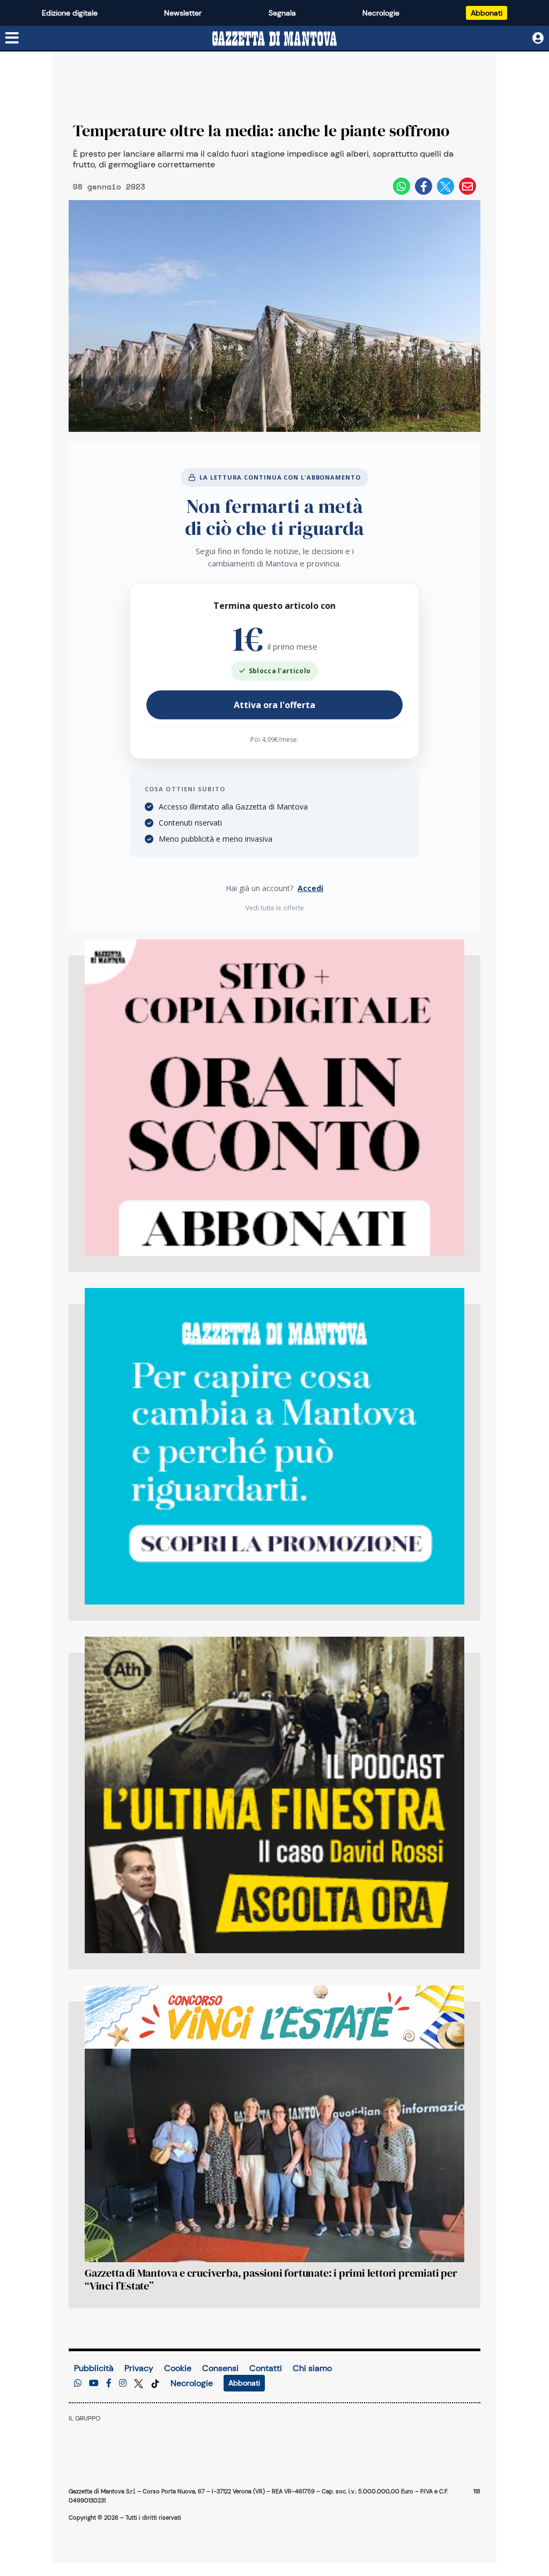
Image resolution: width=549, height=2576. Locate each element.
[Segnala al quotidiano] (78, 2383)
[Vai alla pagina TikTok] (155, 2383)
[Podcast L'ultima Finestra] (274, 1795)
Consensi (220, 2368)
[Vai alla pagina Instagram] (123, 2383)
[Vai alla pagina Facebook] (109, 2383)
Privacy (139, 2368)
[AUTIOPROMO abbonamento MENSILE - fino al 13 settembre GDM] (274, 1446)
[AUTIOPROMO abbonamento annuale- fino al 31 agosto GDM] (274, 1098)
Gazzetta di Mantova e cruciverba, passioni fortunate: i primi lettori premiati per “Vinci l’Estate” (271, 2279)
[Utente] (538, 38)
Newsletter (183, 13)
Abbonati (487, 13)
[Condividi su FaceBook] (424, 186)
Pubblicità (94, 2368)
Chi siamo (312, 2368)
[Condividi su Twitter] (446, 186)
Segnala (282, 13)
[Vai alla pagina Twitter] (140, 2383)
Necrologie (381, 13)
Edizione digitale (70, 13)
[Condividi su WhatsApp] (402, 186)
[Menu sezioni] (12, 39)
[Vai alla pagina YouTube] (94, 2383)
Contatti (266, 2368)
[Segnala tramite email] (468, 186)
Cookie (178, 2368)
